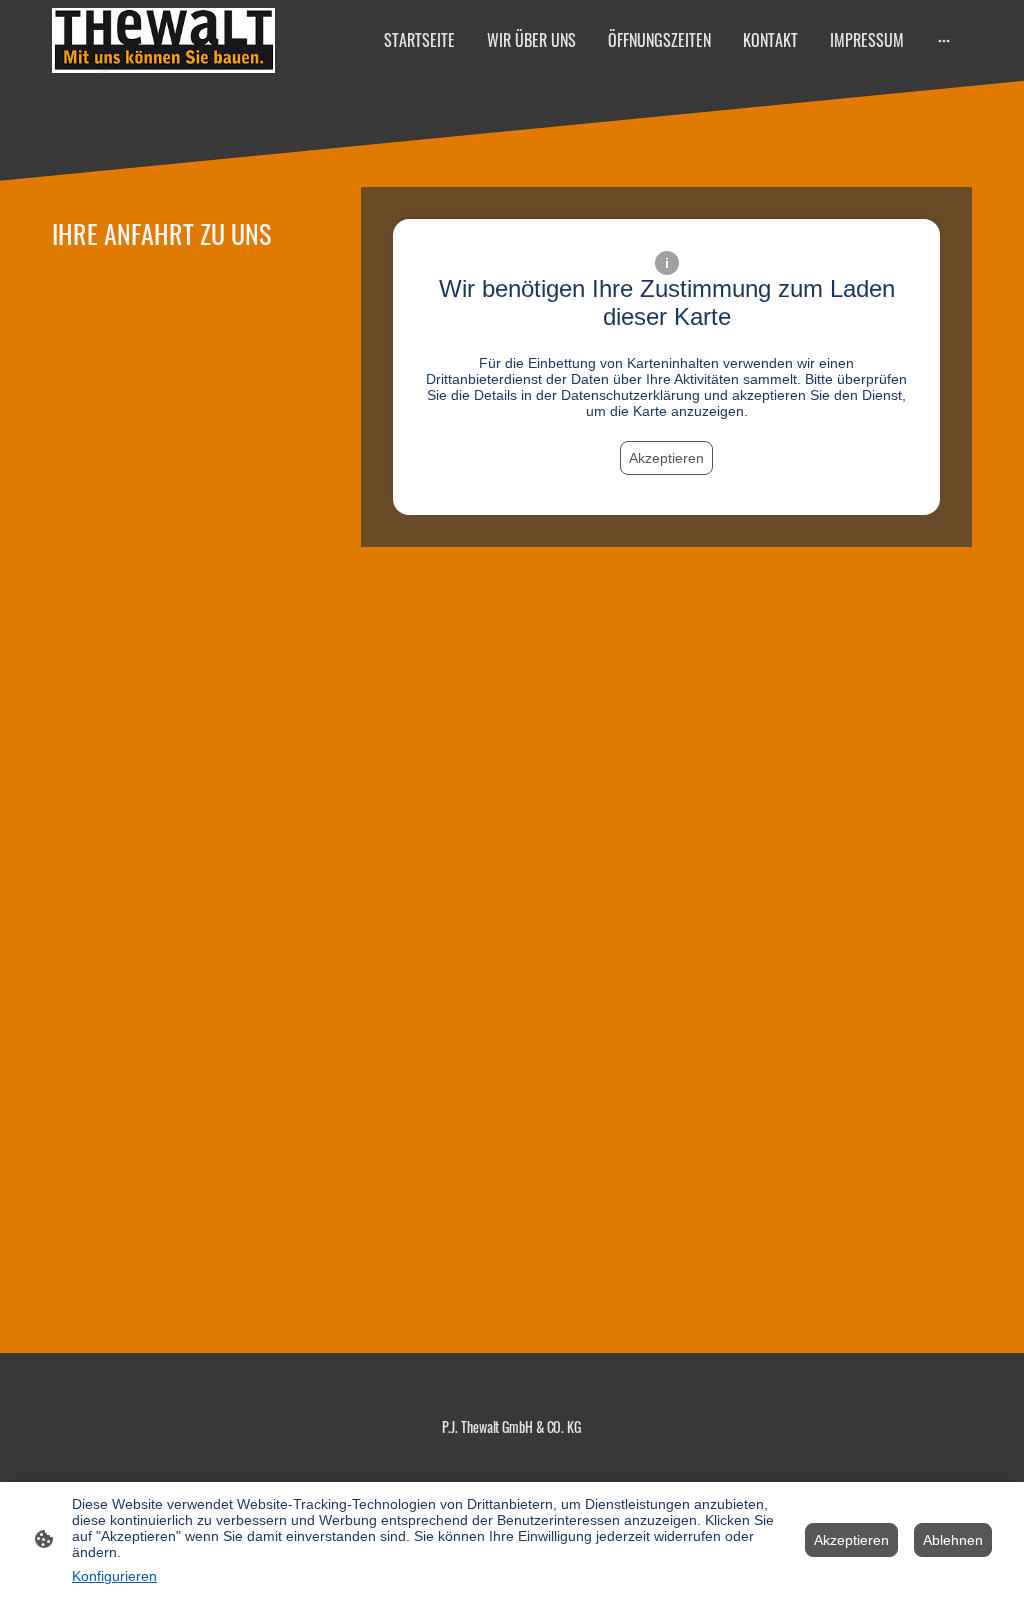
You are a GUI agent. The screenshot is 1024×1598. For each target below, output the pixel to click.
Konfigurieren (114, 1576)
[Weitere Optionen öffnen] (944, 40)
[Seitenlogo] (163, 40)
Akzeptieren (666, 458)
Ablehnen (953, 1540)
